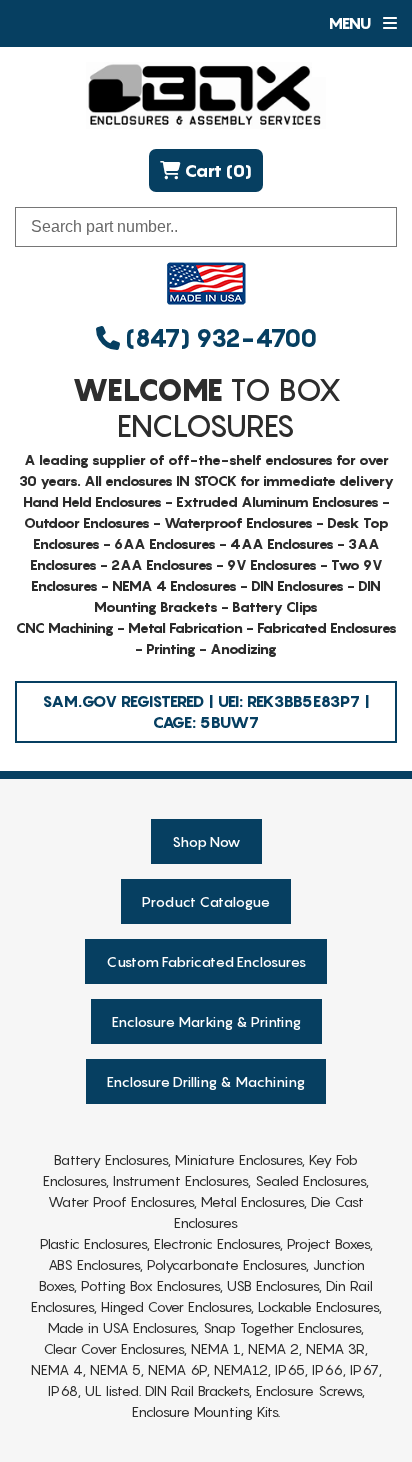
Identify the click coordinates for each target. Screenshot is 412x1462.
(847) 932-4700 (218, 338)
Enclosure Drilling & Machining (206, 1081)
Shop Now (206, 841)
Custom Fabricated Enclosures (206, 961)
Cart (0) (216, 170)
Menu (351, 23)
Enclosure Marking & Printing (206, 1021)
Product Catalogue (206, 901)
